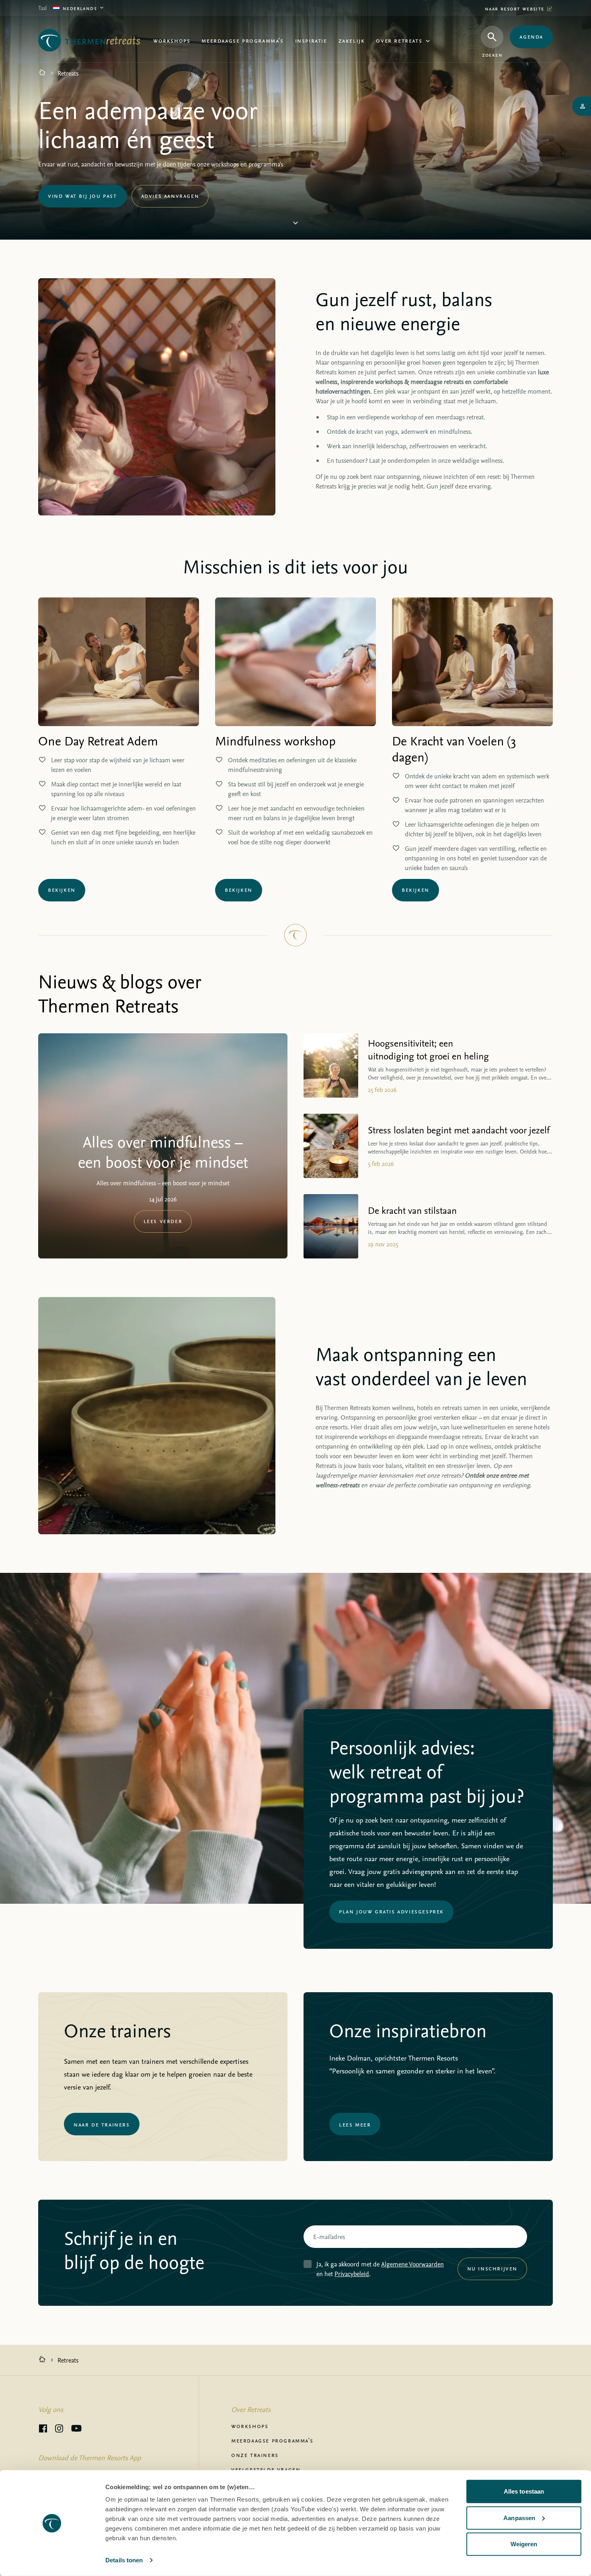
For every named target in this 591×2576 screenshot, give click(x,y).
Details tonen (124, 2560)
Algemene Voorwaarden (412, 2264)
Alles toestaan (524, 2491)
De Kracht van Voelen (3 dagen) (454, 749)
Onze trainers (255, 2455)
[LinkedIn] (59, 2430)
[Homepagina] (42, 73)
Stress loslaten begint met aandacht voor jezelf (459, 1130)
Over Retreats (399, 40)
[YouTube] (76, 2430)
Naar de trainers (102, 2124)
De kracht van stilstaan (412, 1210)
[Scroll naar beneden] (295, 224)
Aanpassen (519, 2518)
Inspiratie (311, 40)
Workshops (172, 40)
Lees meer (355, 2124)
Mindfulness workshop (275, 741)
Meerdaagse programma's (242, 40)
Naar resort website (516, 8)
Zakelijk (352, 40)
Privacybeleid (352, 2274)
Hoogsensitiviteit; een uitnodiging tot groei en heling (428, 1049)
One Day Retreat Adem (98, 741)
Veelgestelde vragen (266, 2469)
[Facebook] (43, 2430)
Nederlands (80, 8)
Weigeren (524, 2544)
